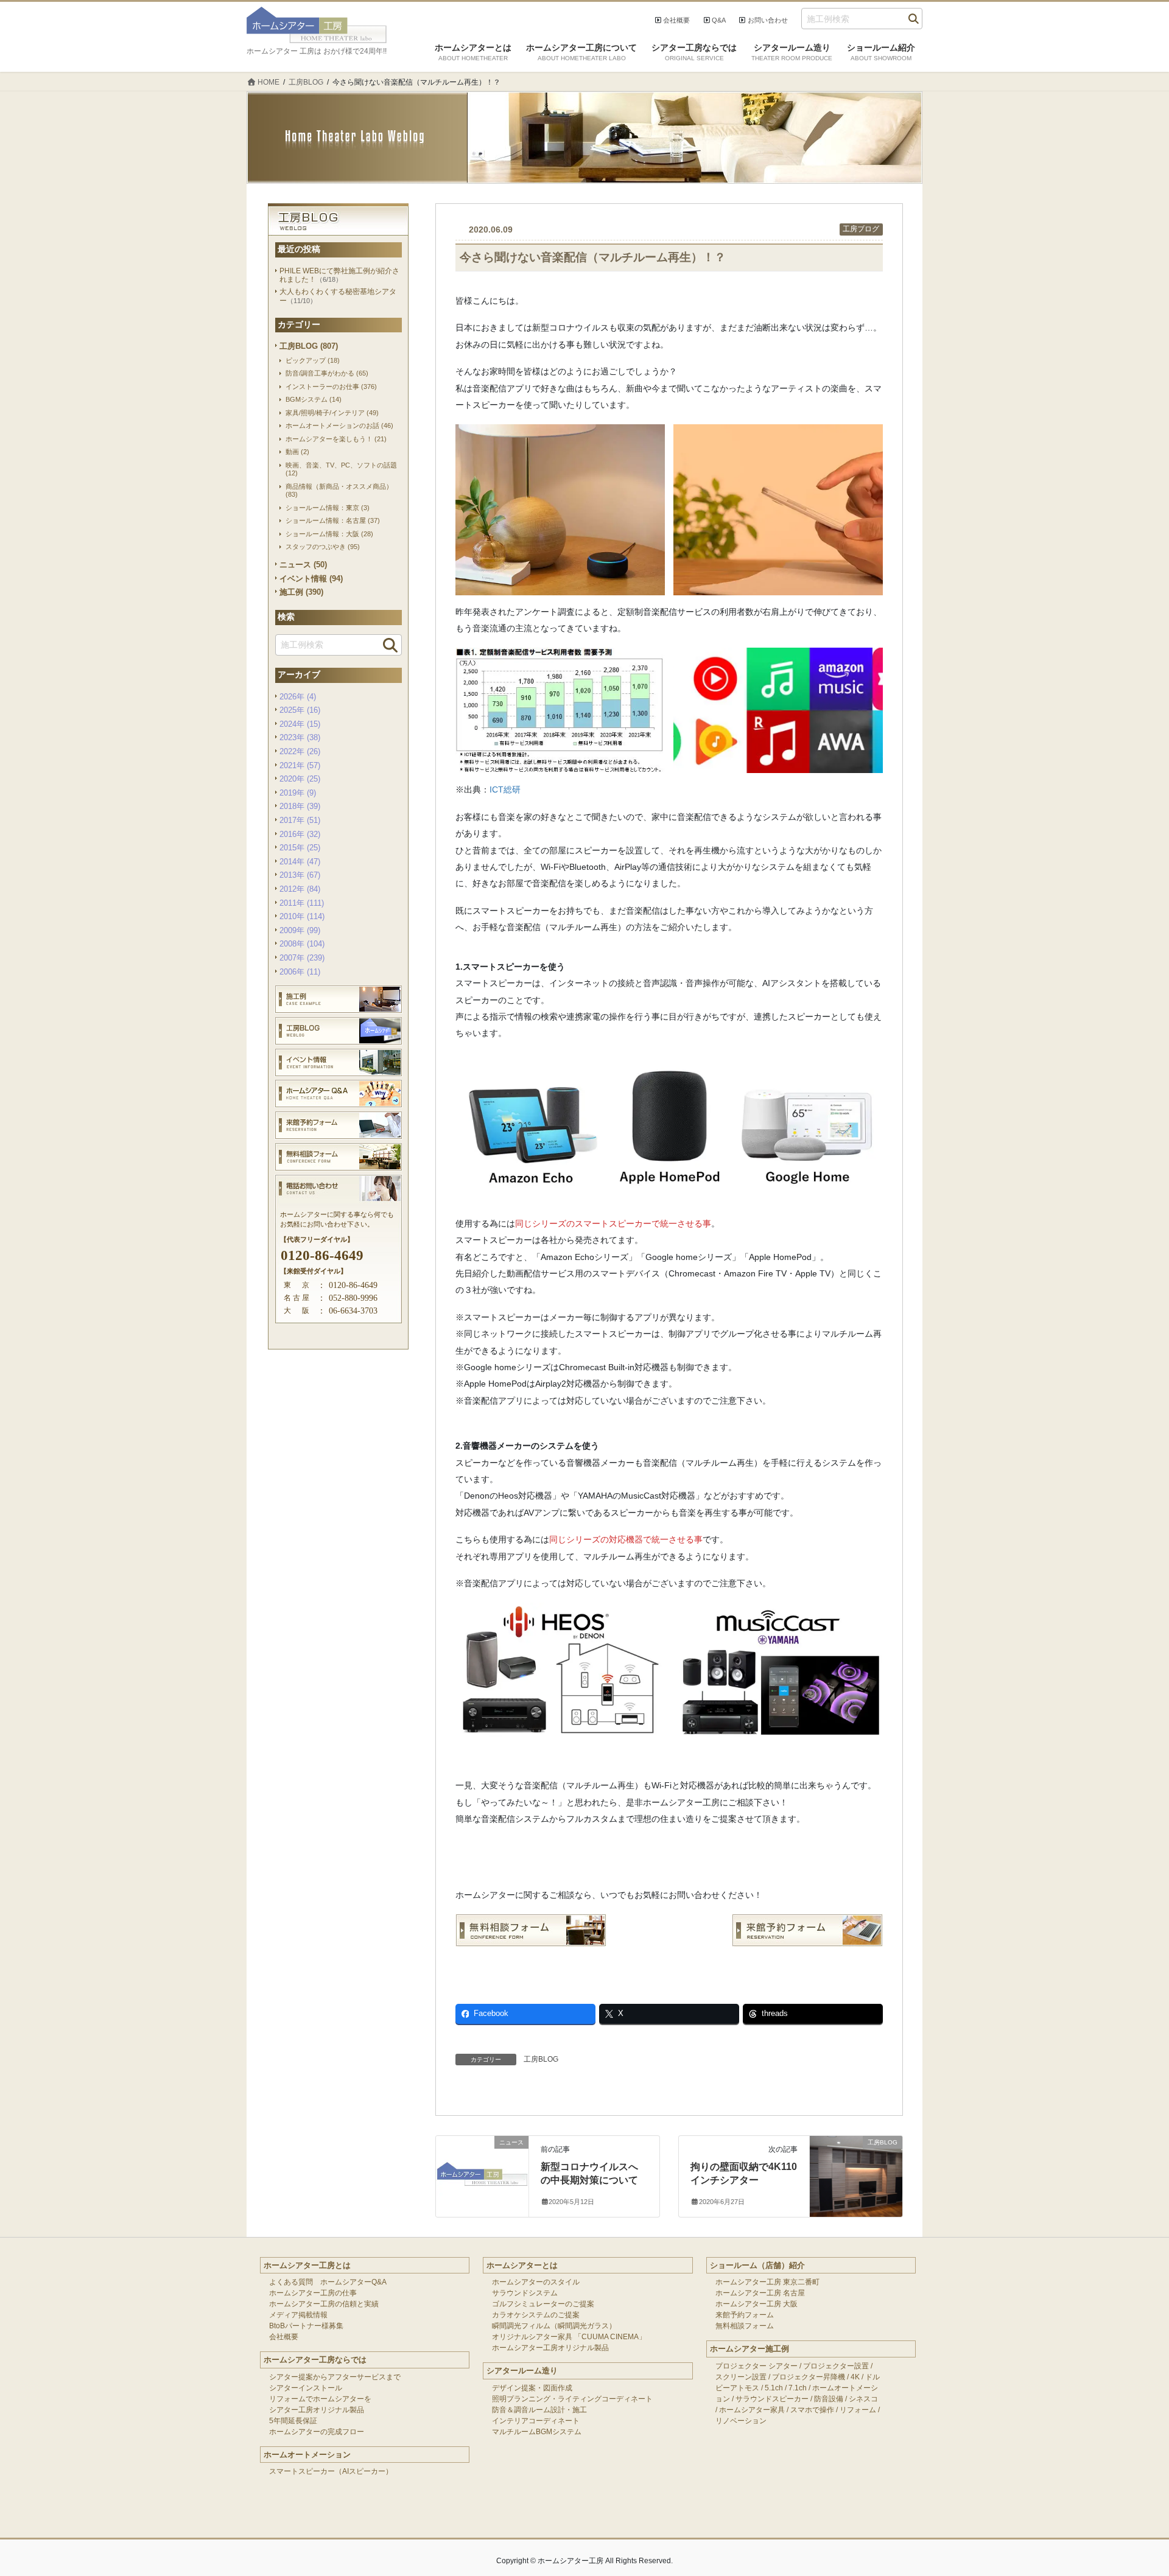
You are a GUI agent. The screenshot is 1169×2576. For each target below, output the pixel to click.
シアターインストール (306, 2388)
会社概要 (676, 20)
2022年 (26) (300, 751)
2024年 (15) (300, 724)
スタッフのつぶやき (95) (323, 547)
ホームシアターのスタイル (536, 2282)
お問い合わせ (768, 20)
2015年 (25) (300, 848)
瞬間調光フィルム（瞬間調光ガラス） (554, 2326)
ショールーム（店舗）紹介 (757, 2265)
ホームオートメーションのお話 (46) (339, 425)
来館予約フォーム (745, 2315)
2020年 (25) (300, 779)
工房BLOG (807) (309, 346)
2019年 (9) (298, 793)
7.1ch (798, 2388)
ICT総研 (505, 789)
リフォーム (858, 2410)
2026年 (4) (298, 697)
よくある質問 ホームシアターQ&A (328, 2282)
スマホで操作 (812, 2410)
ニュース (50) (303, 565)
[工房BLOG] (856, 2166)
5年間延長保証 (293, 2421)
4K (855, 2377)
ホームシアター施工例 (749, 2349)
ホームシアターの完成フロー (317, 2432)
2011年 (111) (302, 903)
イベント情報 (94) (311, 579)
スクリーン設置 (741, 2377)
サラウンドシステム (525, 2293)
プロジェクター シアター (757, 2366)
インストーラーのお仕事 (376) (331, 387)
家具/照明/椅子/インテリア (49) (332, 413)
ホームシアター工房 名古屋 (760, 2293)
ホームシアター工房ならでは (315, 2360)
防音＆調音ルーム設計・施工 (539, 2410)
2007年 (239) (302, 958)
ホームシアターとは (522, 2265)
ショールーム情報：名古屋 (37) (333, 520)
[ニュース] (482, 2166)
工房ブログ (861, 229)
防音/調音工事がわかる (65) (327, 373)
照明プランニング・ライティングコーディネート (572, 2399)
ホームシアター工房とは (307, 2265)
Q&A (719, 20)
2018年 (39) (300, 806)
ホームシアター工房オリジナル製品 (550, 2348)
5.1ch (774, 2388)
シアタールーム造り (522, 2371)
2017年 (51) (300, 820)
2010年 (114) (302, 916)
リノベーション (741, 2421)
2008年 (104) (302, 944)
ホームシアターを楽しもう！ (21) (336, 439)
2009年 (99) (300, 930)
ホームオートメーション (307, 2455)
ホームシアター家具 (752, 2410)
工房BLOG (541, 2059)
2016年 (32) (300, 834)
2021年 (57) (300, 765)
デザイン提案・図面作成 (532, 2388)
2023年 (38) (300, 737)
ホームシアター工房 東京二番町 (767, 2282)
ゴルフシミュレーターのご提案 (543, 2304)
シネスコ (863, 2399)
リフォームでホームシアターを (320, 2399)
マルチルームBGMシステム (537, 2432)
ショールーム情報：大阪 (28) (329, 534)
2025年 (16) (300, 710)
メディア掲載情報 (298, 2315)
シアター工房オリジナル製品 (317, 2410)
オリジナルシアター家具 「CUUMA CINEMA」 (569, 2337)
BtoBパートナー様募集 (306, 2326)
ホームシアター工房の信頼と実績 (324, 2304)
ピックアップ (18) (313, 360)
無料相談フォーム (745, 2326)
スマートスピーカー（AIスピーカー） (331, 2471)
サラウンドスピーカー (772, 2399)
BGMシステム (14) (314, 399)
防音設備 (829, 2399)
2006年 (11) (300, 972)
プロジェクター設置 (836, 2366)
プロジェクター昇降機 (809, 2377)
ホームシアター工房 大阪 (757, 2304)
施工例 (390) (301, 592)
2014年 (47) (300, 862)
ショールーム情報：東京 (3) (328, 508)
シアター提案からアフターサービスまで (335, 2377)
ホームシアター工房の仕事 (313, 2293)
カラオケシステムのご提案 (536, 2315)
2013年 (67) (300, 875)
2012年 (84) (300, 889)
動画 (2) (297, 452)
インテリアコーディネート (536, 2421)
